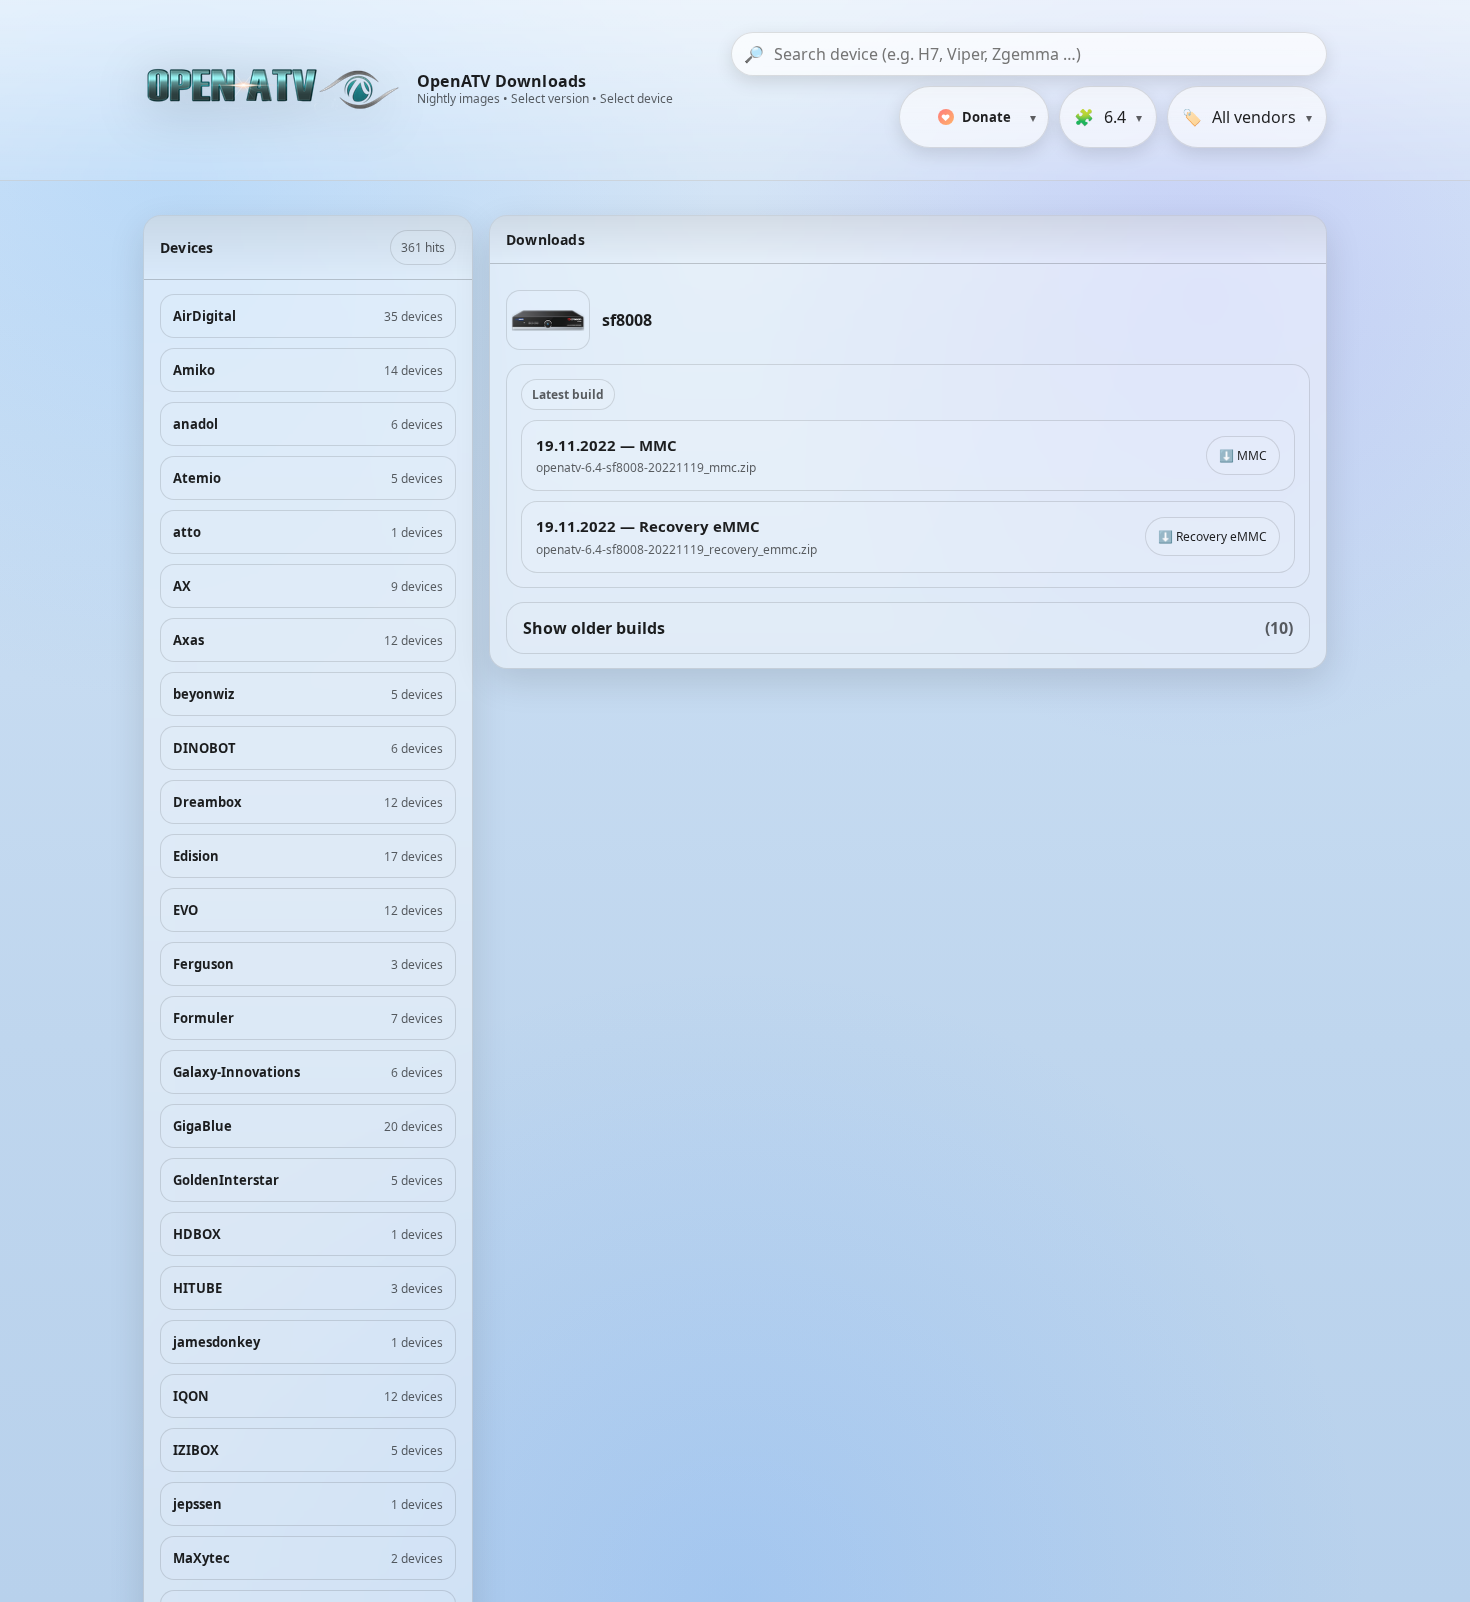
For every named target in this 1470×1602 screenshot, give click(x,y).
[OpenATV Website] (275, 90)
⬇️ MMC (1243, 455)
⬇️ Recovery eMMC (1212, 536)
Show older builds (908, 628)
